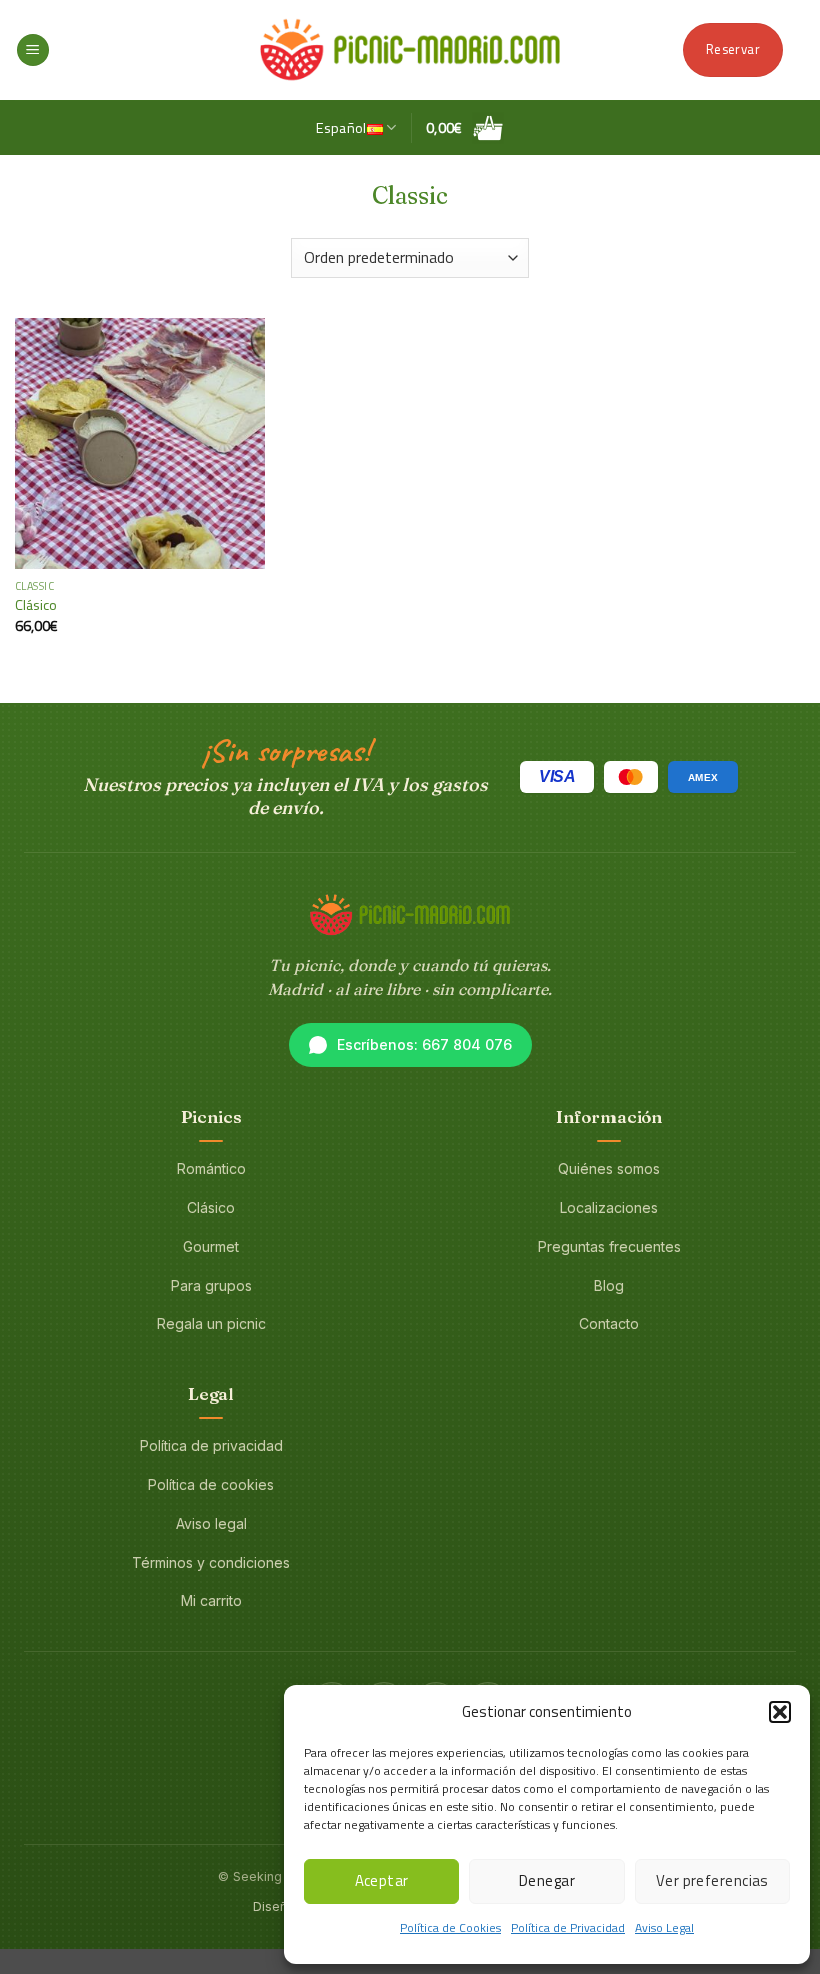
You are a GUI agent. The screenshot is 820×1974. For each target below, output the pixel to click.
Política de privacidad (211, 1445)
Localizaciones (609, 1207)
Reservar (733, 49)
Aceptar (382, 1880)
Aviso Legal (664, 1927)
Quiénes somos (609, 1168)
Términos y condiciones (211, 1562)
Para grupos (211, 1285)
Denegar (547, 1880)
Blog (609, 1285)
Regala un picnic (211, 1323)
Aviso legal (211, 1523)
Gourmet (211, 1246)
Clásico (36, 605)
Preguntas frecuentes (609, 1246)
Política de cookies (211, 1484)
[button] (780, 1712)
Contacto (609, 1323)
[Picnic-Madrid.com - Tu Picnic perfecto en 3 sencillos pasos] (410, 50)
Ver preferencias (712, 1880)
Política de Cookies (450, 1927)
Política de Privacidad (568, 1927)
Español (341, 128)
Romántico (211, 1168)
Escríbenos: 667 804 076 (424, 1044)
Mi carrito (211, 1600)
